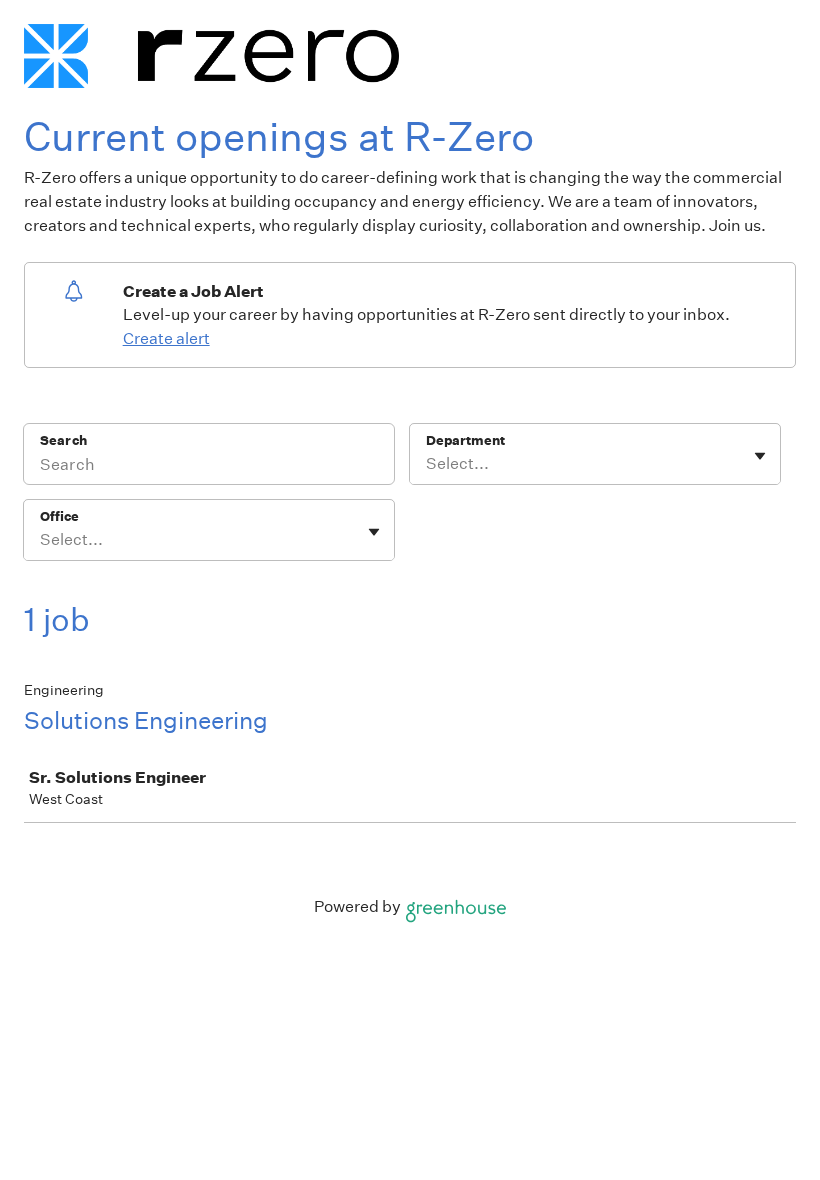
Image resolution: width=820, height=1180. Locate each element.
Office (59, 516)
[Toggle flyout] (760, 456)
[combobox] (427, 464)
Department (465, 440)
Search (63, 440)
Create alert (166, 338)
